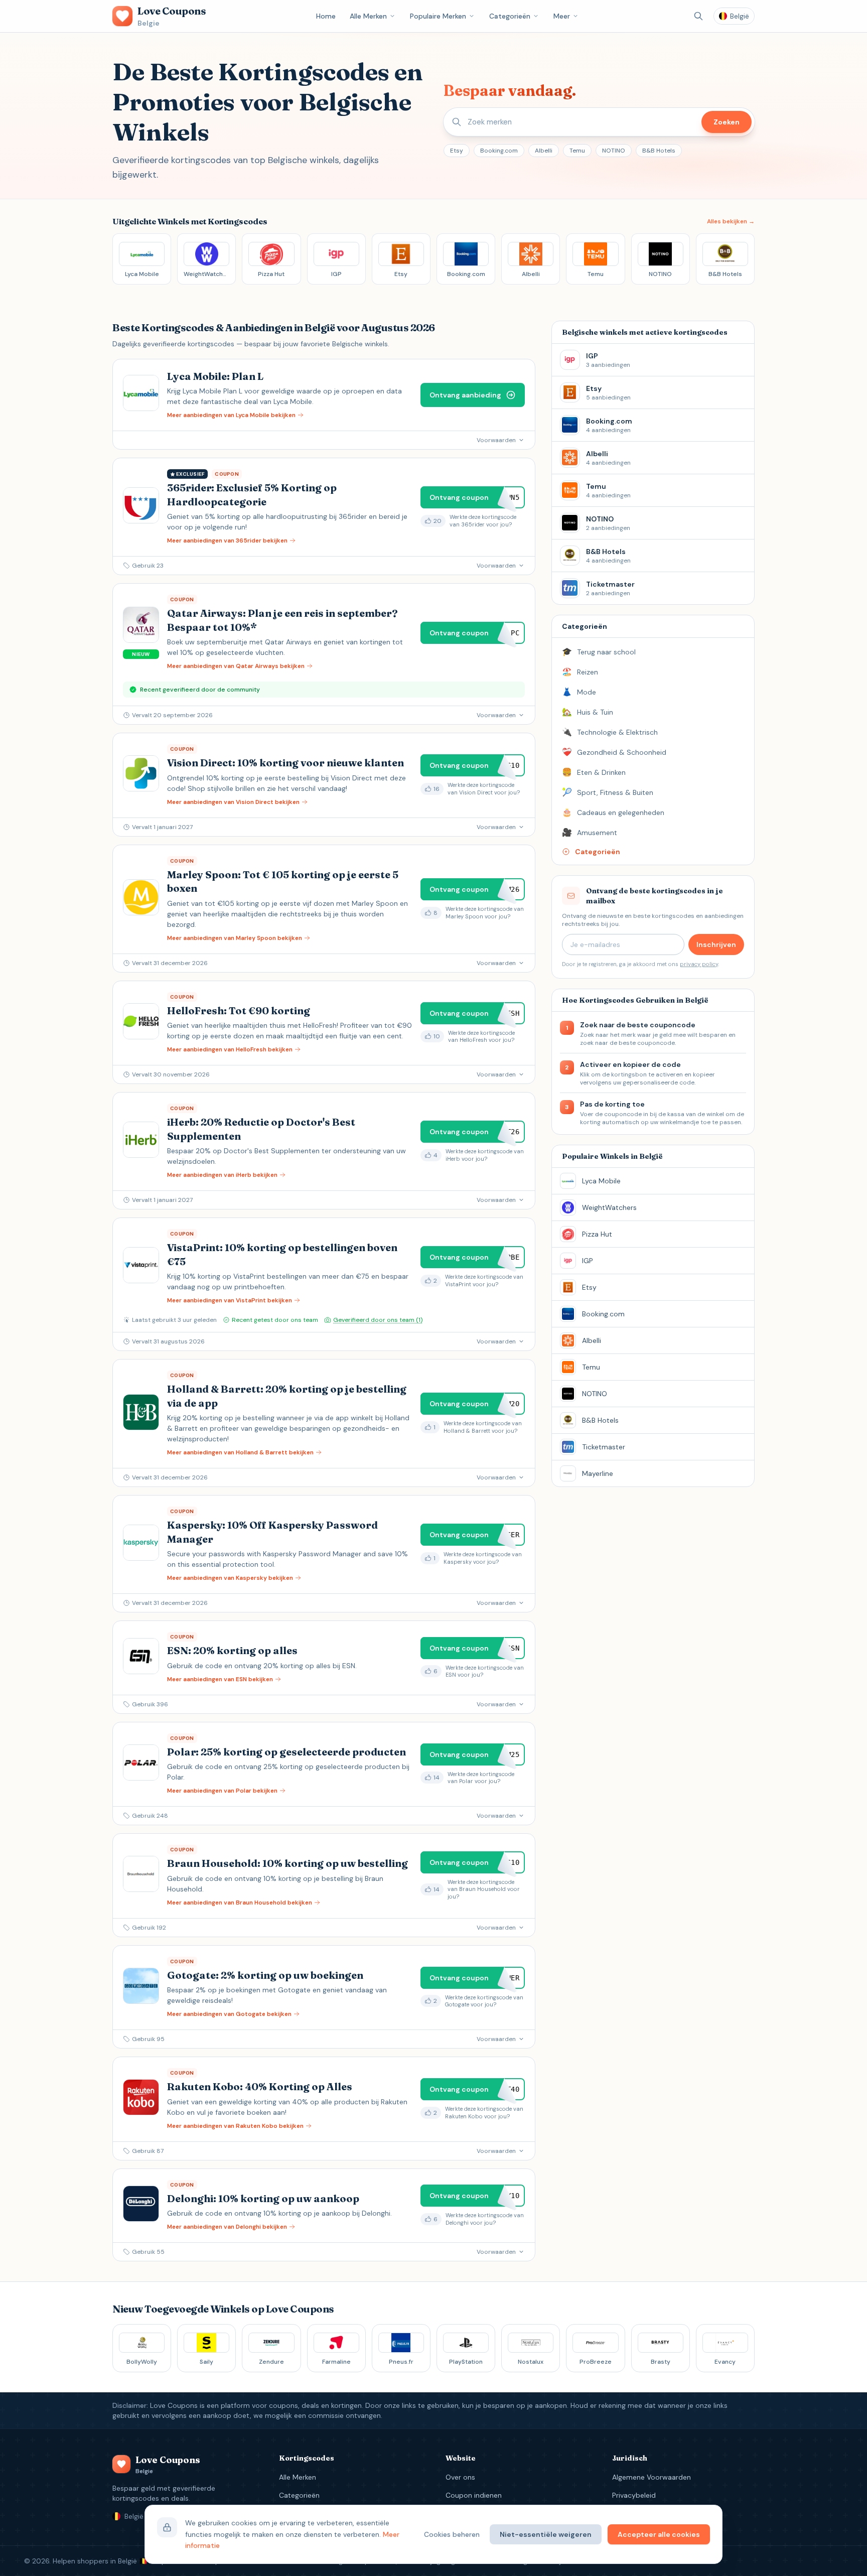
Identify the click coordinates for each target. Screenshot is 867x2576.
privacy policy (699, 964)
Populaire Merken (438, 16)
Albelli (544, 151)
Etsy (457, 151)
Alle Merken (368, 16)
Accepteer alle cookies (659, 2534)
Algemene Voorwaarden (652, 2477)
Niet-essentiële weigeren (546, 2534)
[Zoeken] (698, 16)
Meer (562, 16)
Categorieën (510, 16)
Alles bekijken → (731, 221)
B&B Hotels (659, 151)
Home (326, 16)
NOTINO (614, 151)
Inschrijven (716, 944)
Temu (577, 151)
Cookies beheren (452, 2534)
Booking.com (499, 151)
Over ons (460, 2477)
